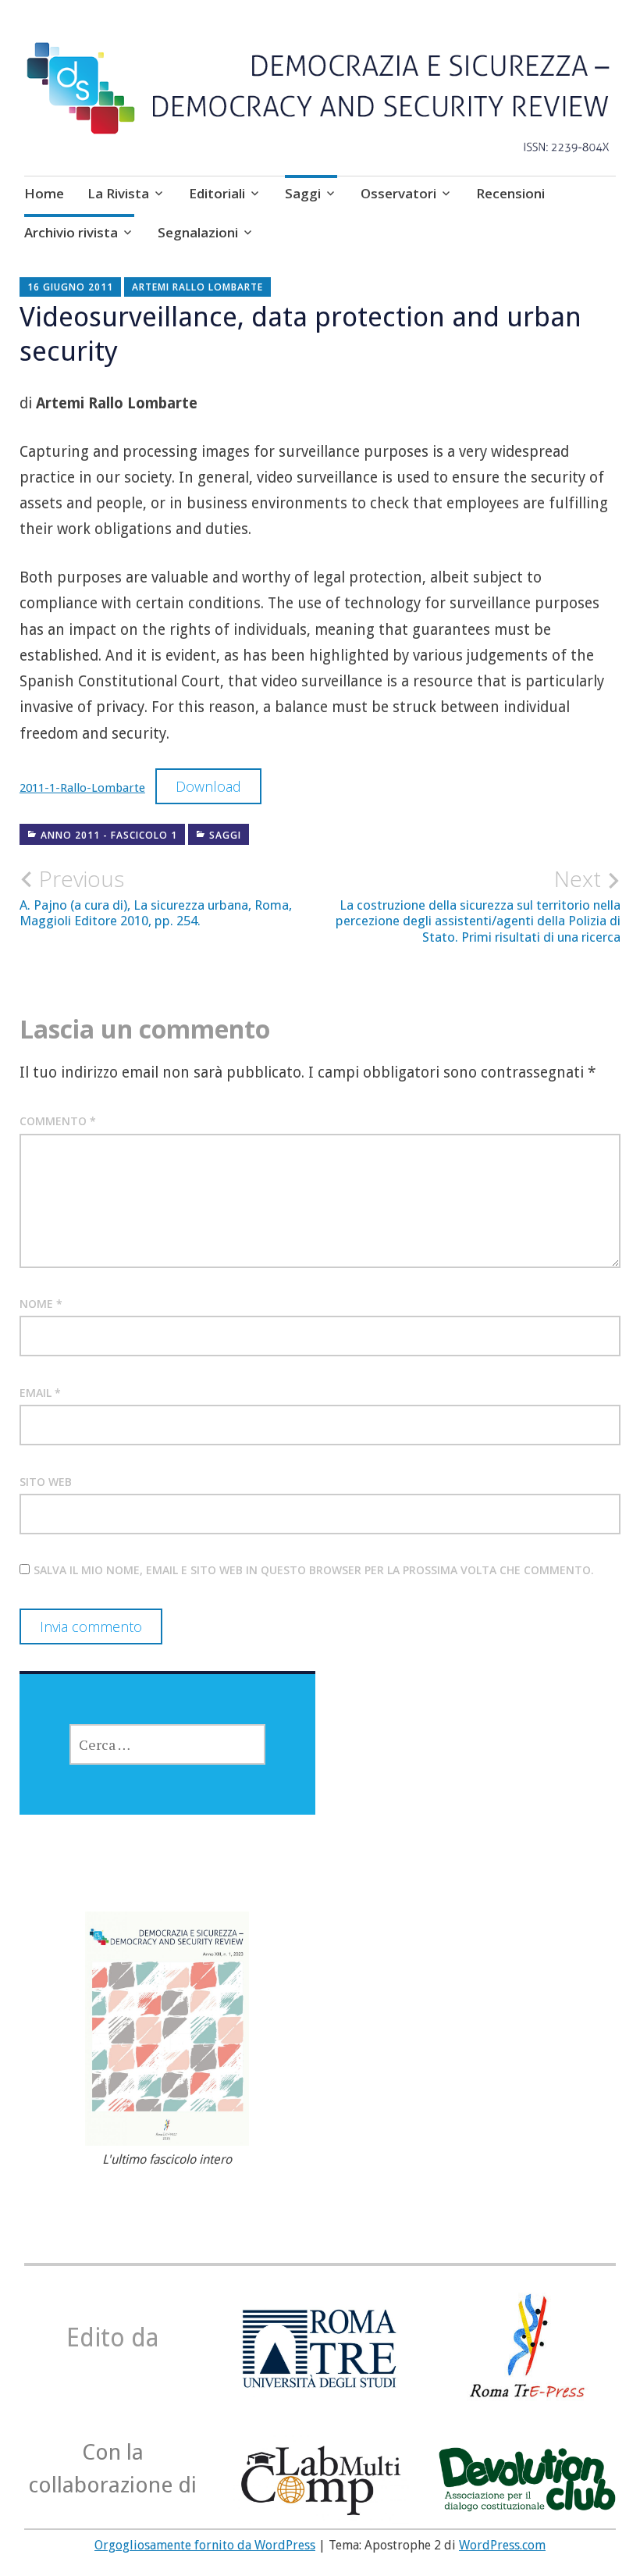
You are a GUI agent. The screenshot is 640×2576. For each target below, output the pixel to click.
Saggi (303, 193)
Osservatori (398, 193)
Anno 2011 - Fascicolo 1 (109, 835)
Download (208, 786)
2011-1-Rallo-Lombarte (82, 788)
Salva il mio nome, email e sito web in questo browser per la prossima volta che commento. (314, 1570)
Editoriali (217, 193)
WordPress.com (502, 2545)
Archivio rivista (71, 232)
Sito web (46, 1482)
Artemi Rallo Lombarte (197, 287)
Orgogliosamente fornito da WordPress (205, 2545)
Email (40, 1393)
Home (44, 193)
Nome (41, 1304)
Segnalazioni (198, 232)
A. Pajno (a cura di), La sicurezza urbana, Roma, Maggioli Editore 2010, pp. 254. (156, 897)
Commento (58, 1121)
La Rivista (118, 193)
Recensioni (510, 193)
